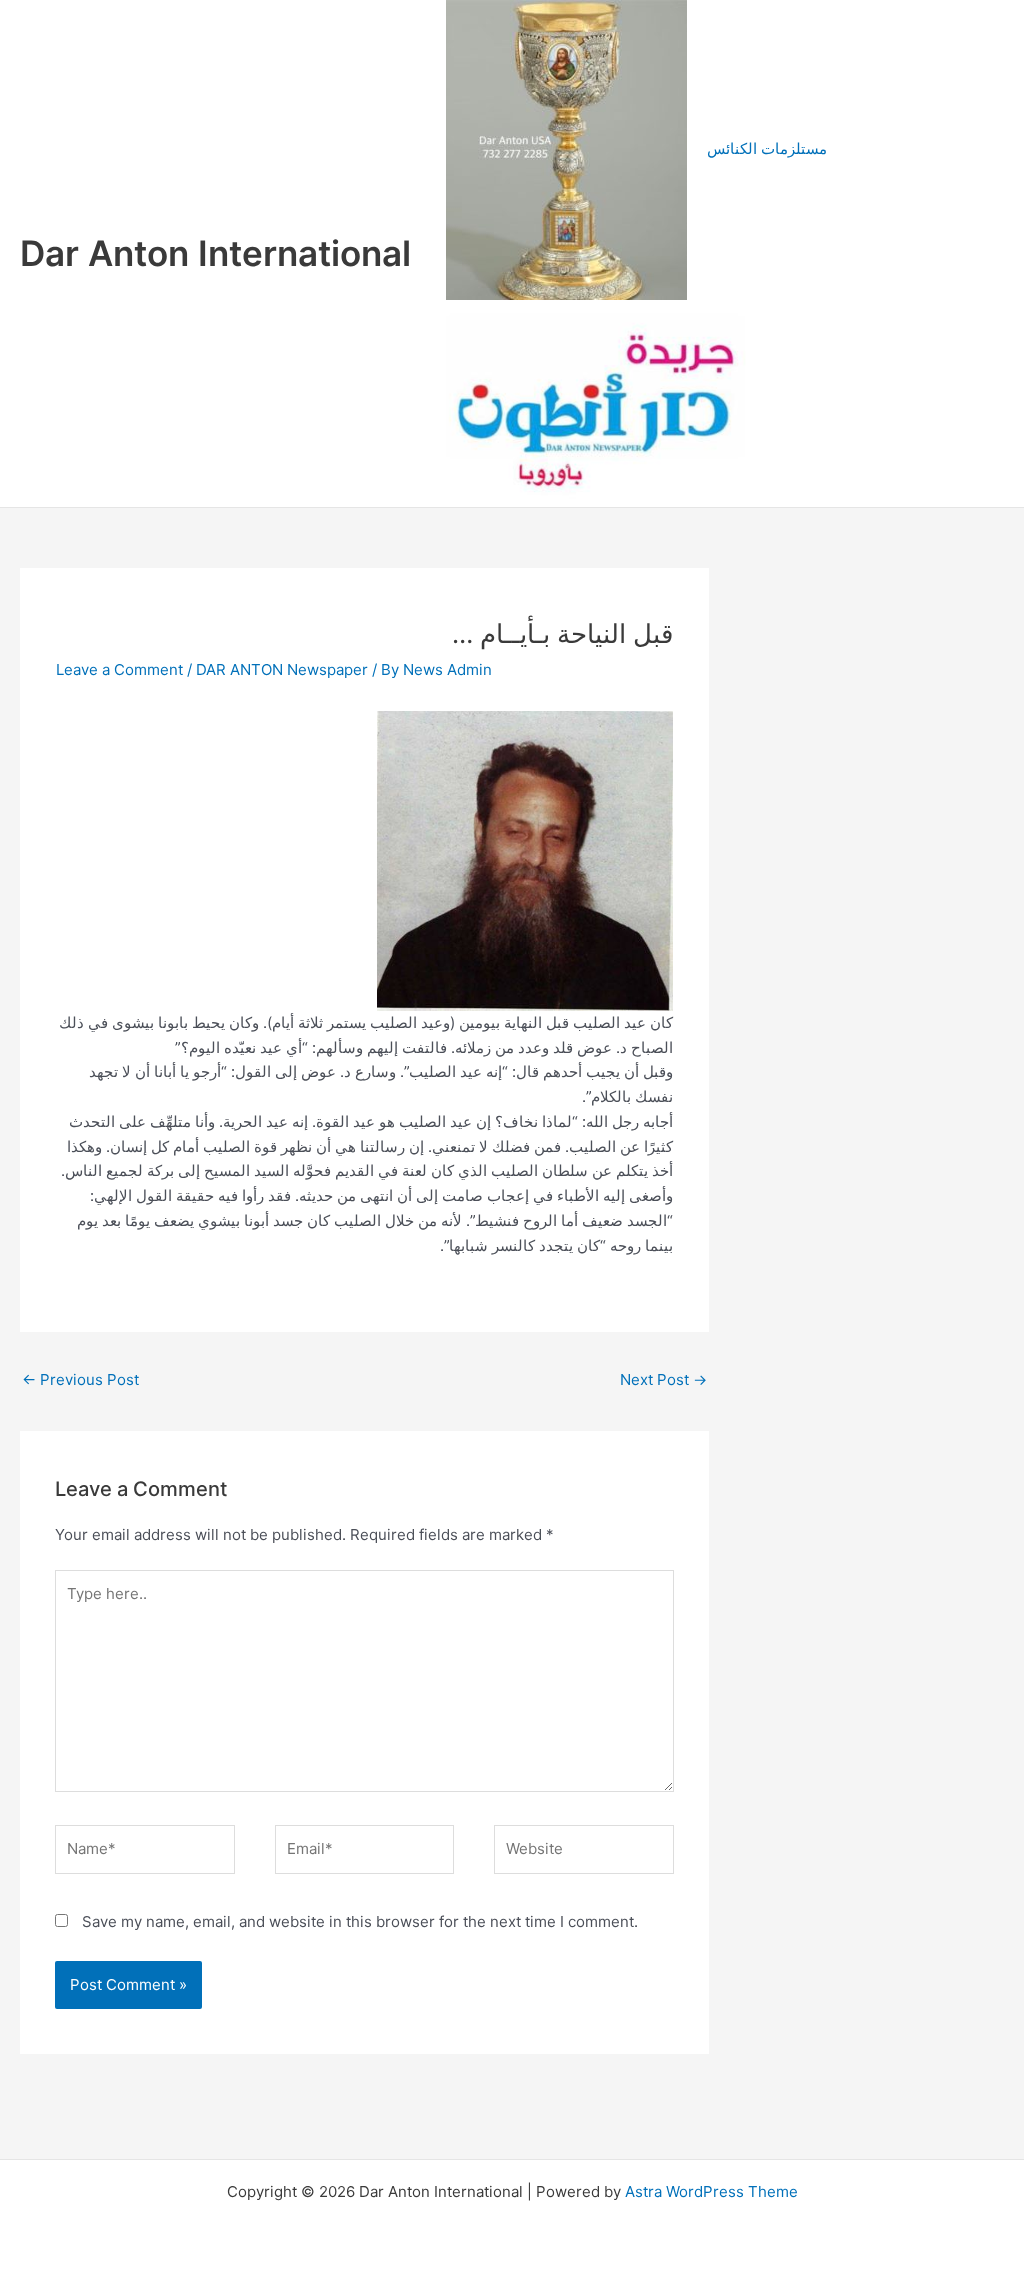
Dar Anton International (215, 253)
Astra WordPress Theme (711, 2191)
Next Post (663, 1379)
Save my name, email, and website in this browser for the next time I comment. (360, 1921)
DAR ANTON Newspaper (282, 669)
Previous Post (80, 1379)
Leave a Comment (119, 669)
